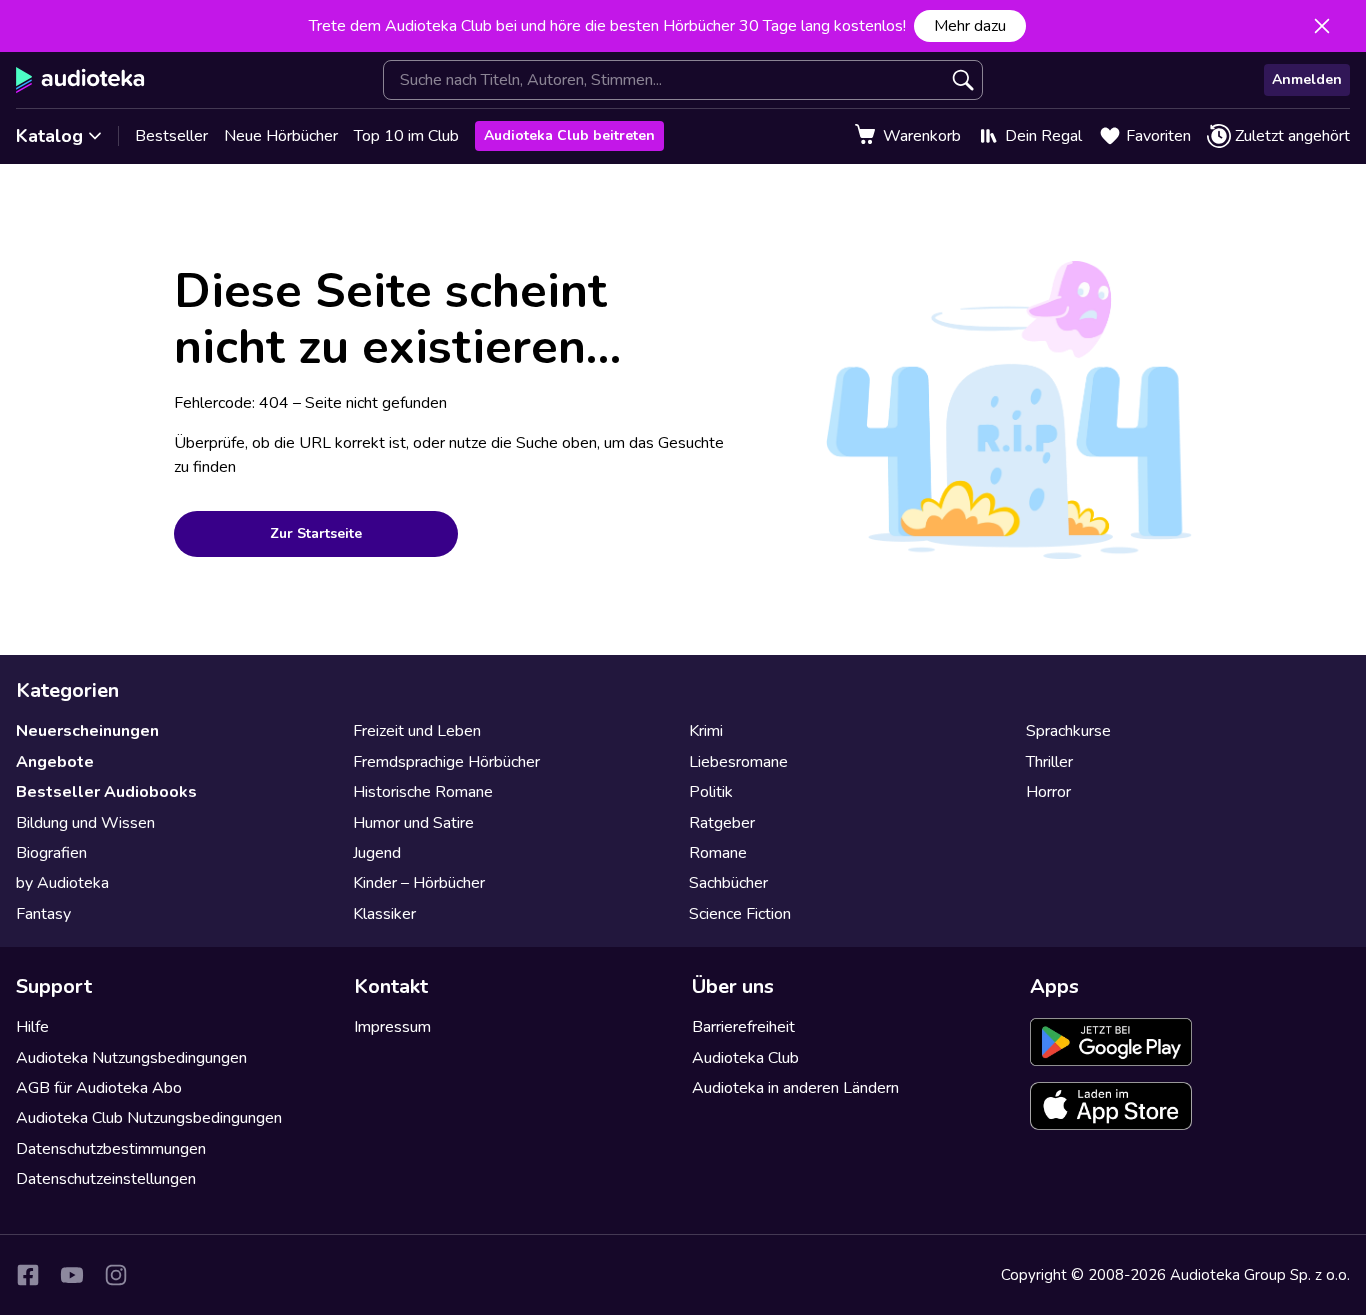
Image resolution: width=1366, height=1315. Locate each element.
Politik (711, 792)
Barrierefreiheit (743, 1027)
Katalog (49, 136)
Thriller (1049, 762)
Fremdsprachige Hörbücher (446, 762)
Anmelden (1307, 79)
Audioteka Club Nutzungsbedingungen (149, 1118)
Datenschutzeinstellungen (106, 1179)
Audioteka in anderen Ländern (795, 1088)
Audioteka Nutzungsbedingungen (131, 1058)
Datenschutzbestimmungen (111, 1149)
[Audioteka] (80, 80)
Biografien (51, 853)
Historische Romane (423, 792)
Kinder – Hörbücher (419, 883)
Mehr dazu (970, 26)
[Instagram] (116, 1275)
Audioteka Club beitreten (569, 135)
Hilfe (32, 1027)
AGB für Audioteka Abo (99, 1088)
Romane (718, 853)
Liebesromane (738, 762)
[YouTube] (72, 1275)
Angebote (55, 762)
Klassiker (384, 914)
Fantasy (43, 914)
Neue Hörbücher (281, 136)
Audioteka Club (745, 1058)
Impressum (392, 1027)
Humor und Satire (413, 823)
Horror (1048, 792)
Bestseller (171, 136)
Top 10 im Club (406, 136)
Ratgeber (722, 823)
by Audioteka (62, 883)
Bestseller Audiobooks (106, 792)
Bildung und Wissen (85, 823)
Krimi (706, 731)
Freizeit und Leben (417, 731)
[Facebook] (28, 1275)
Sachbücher (728, 883)
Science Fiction (740, 914)
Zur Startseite (316, 533)
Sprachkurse (1068, 731)
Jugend (377, 853)
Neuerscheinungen (87, 731)
